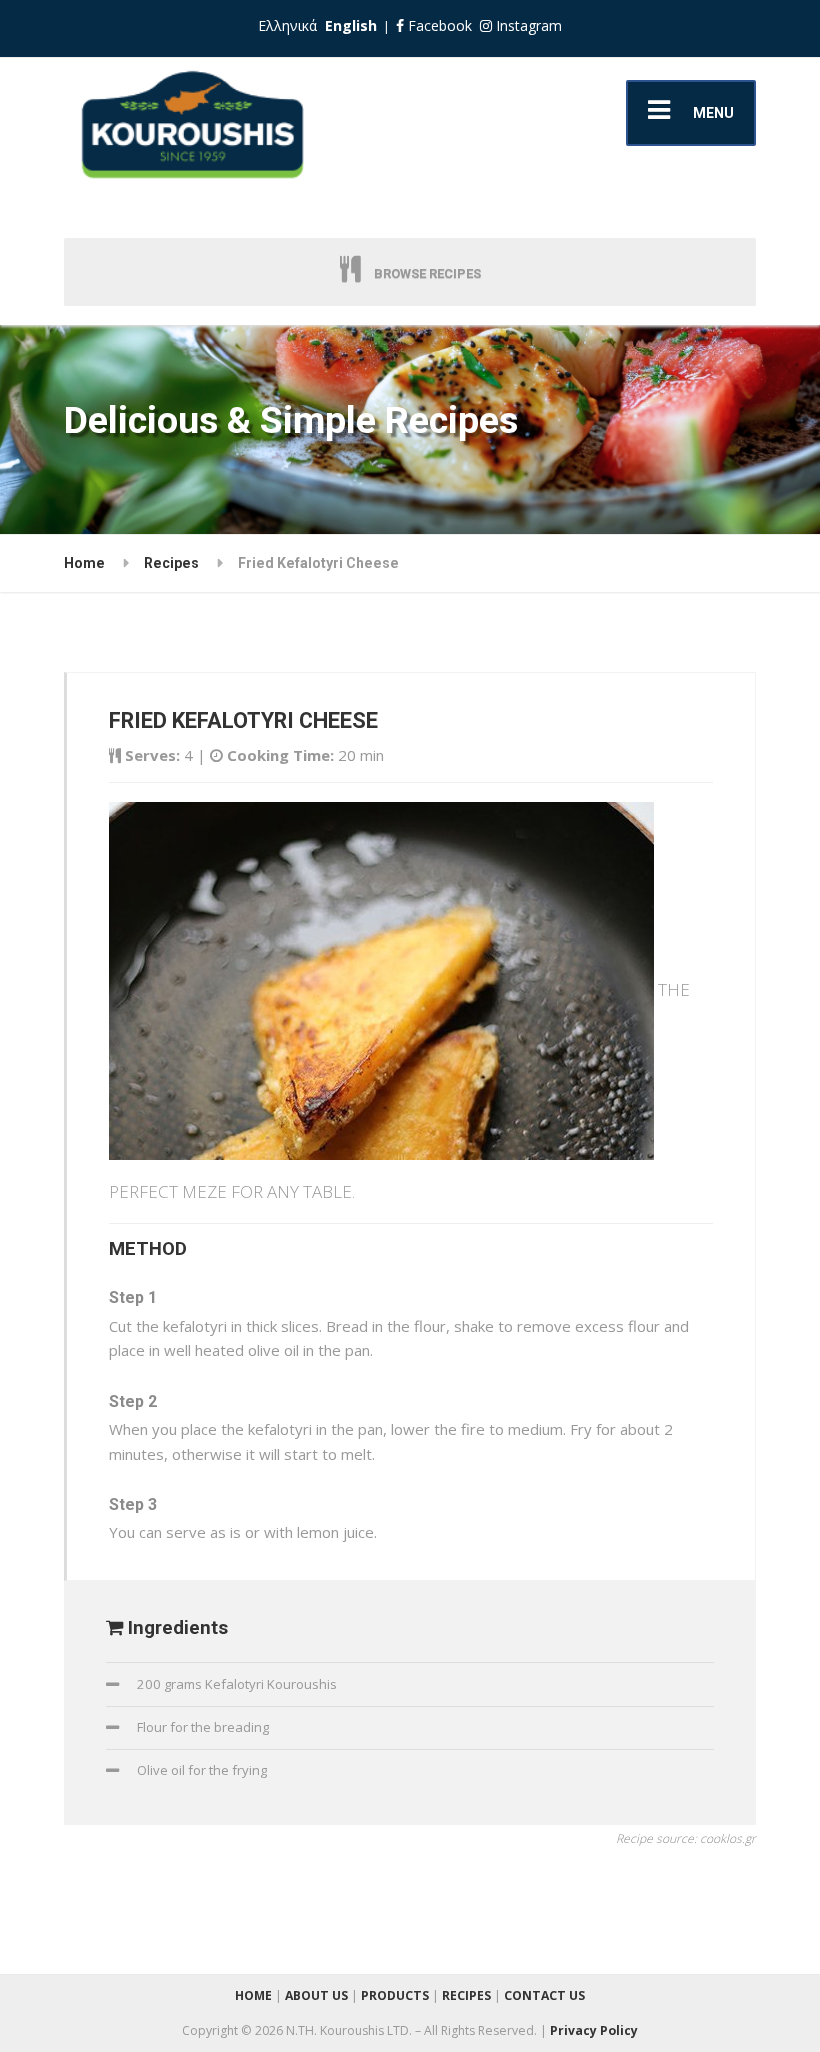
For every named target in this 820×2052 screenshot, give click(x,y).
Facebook (438, 25)
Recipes (171, 563)
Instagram (527, 25)
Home (84, 563)
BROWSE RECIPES (426, 273)
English (351, 25)
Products (395, 1995)
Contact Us (544, 1995)
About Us (316, 1995)
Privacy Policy (594, 2030)
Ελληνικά (287, 25)
